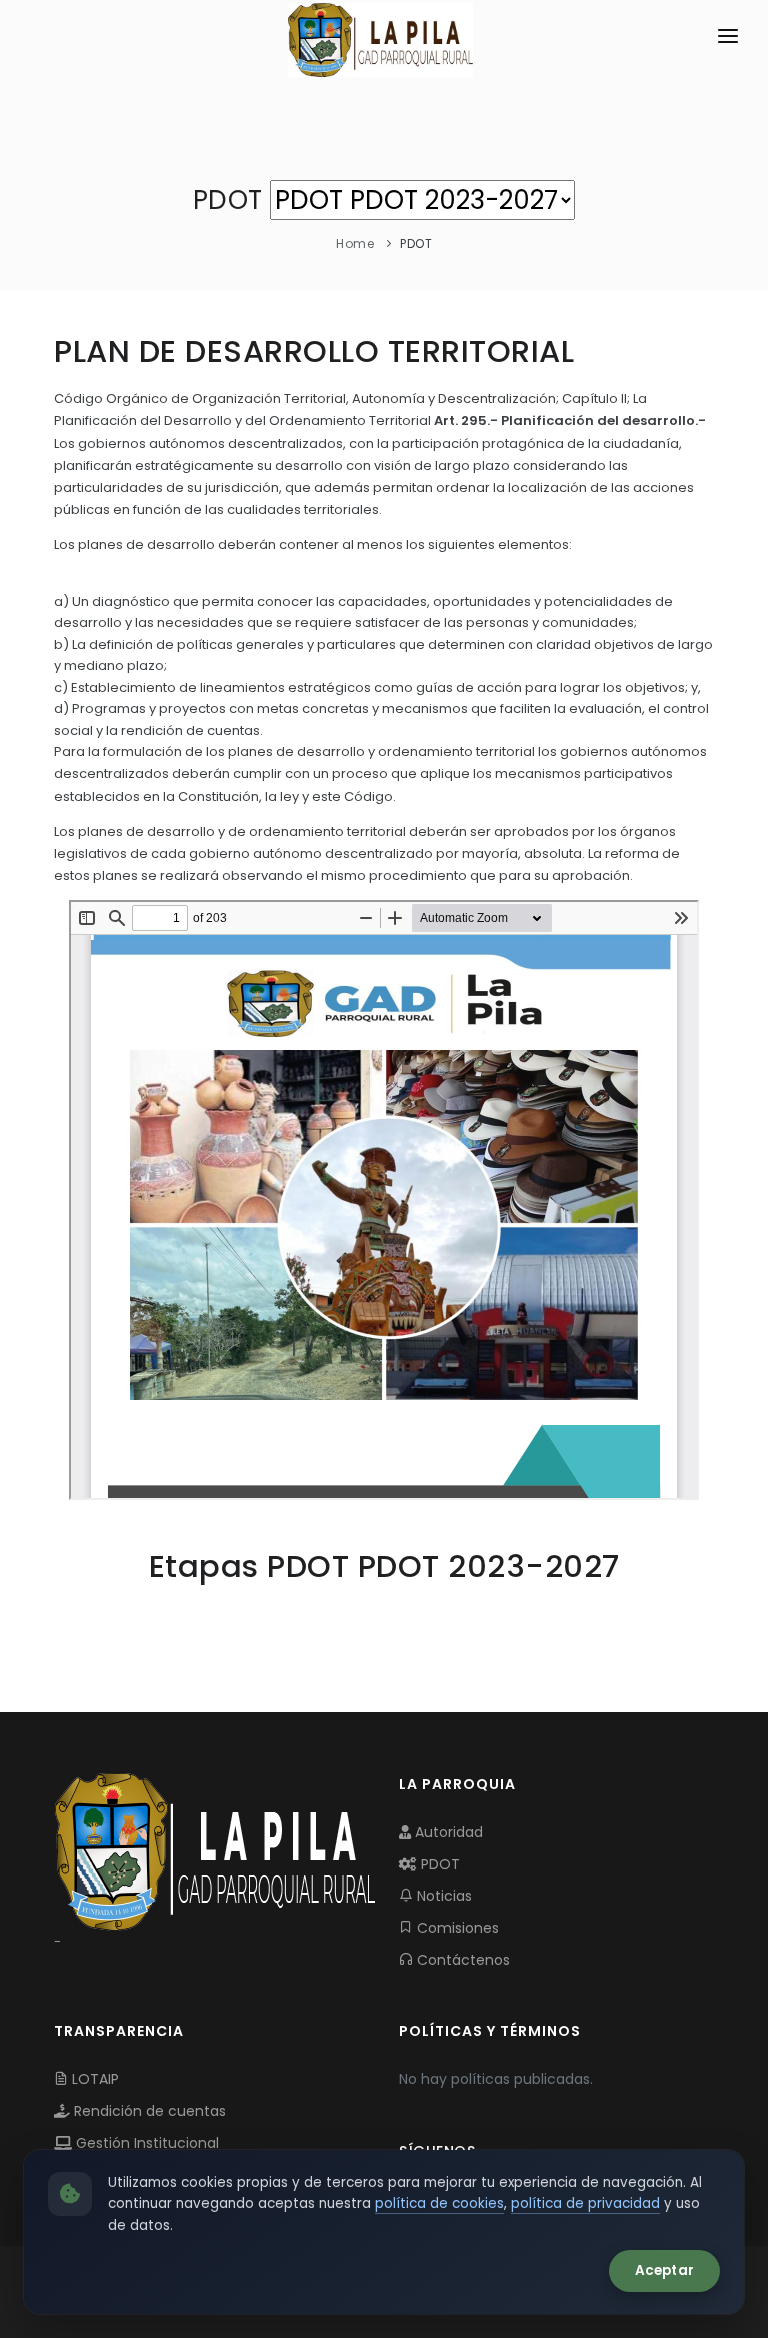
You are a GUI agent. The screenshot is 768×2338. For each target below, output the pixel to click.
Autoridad (447, 1832)
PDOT (438, 1864)
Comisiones (456, 1928)
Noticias (442, 1896)
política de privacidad (585, 2203)
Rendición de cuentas (148, 2111)
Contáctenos (461, 1960)
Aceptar (664, 2270)
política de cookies (439, 2203)
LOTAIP (93, 2079)
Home (355, 243)
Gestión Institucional (145, 2143)
